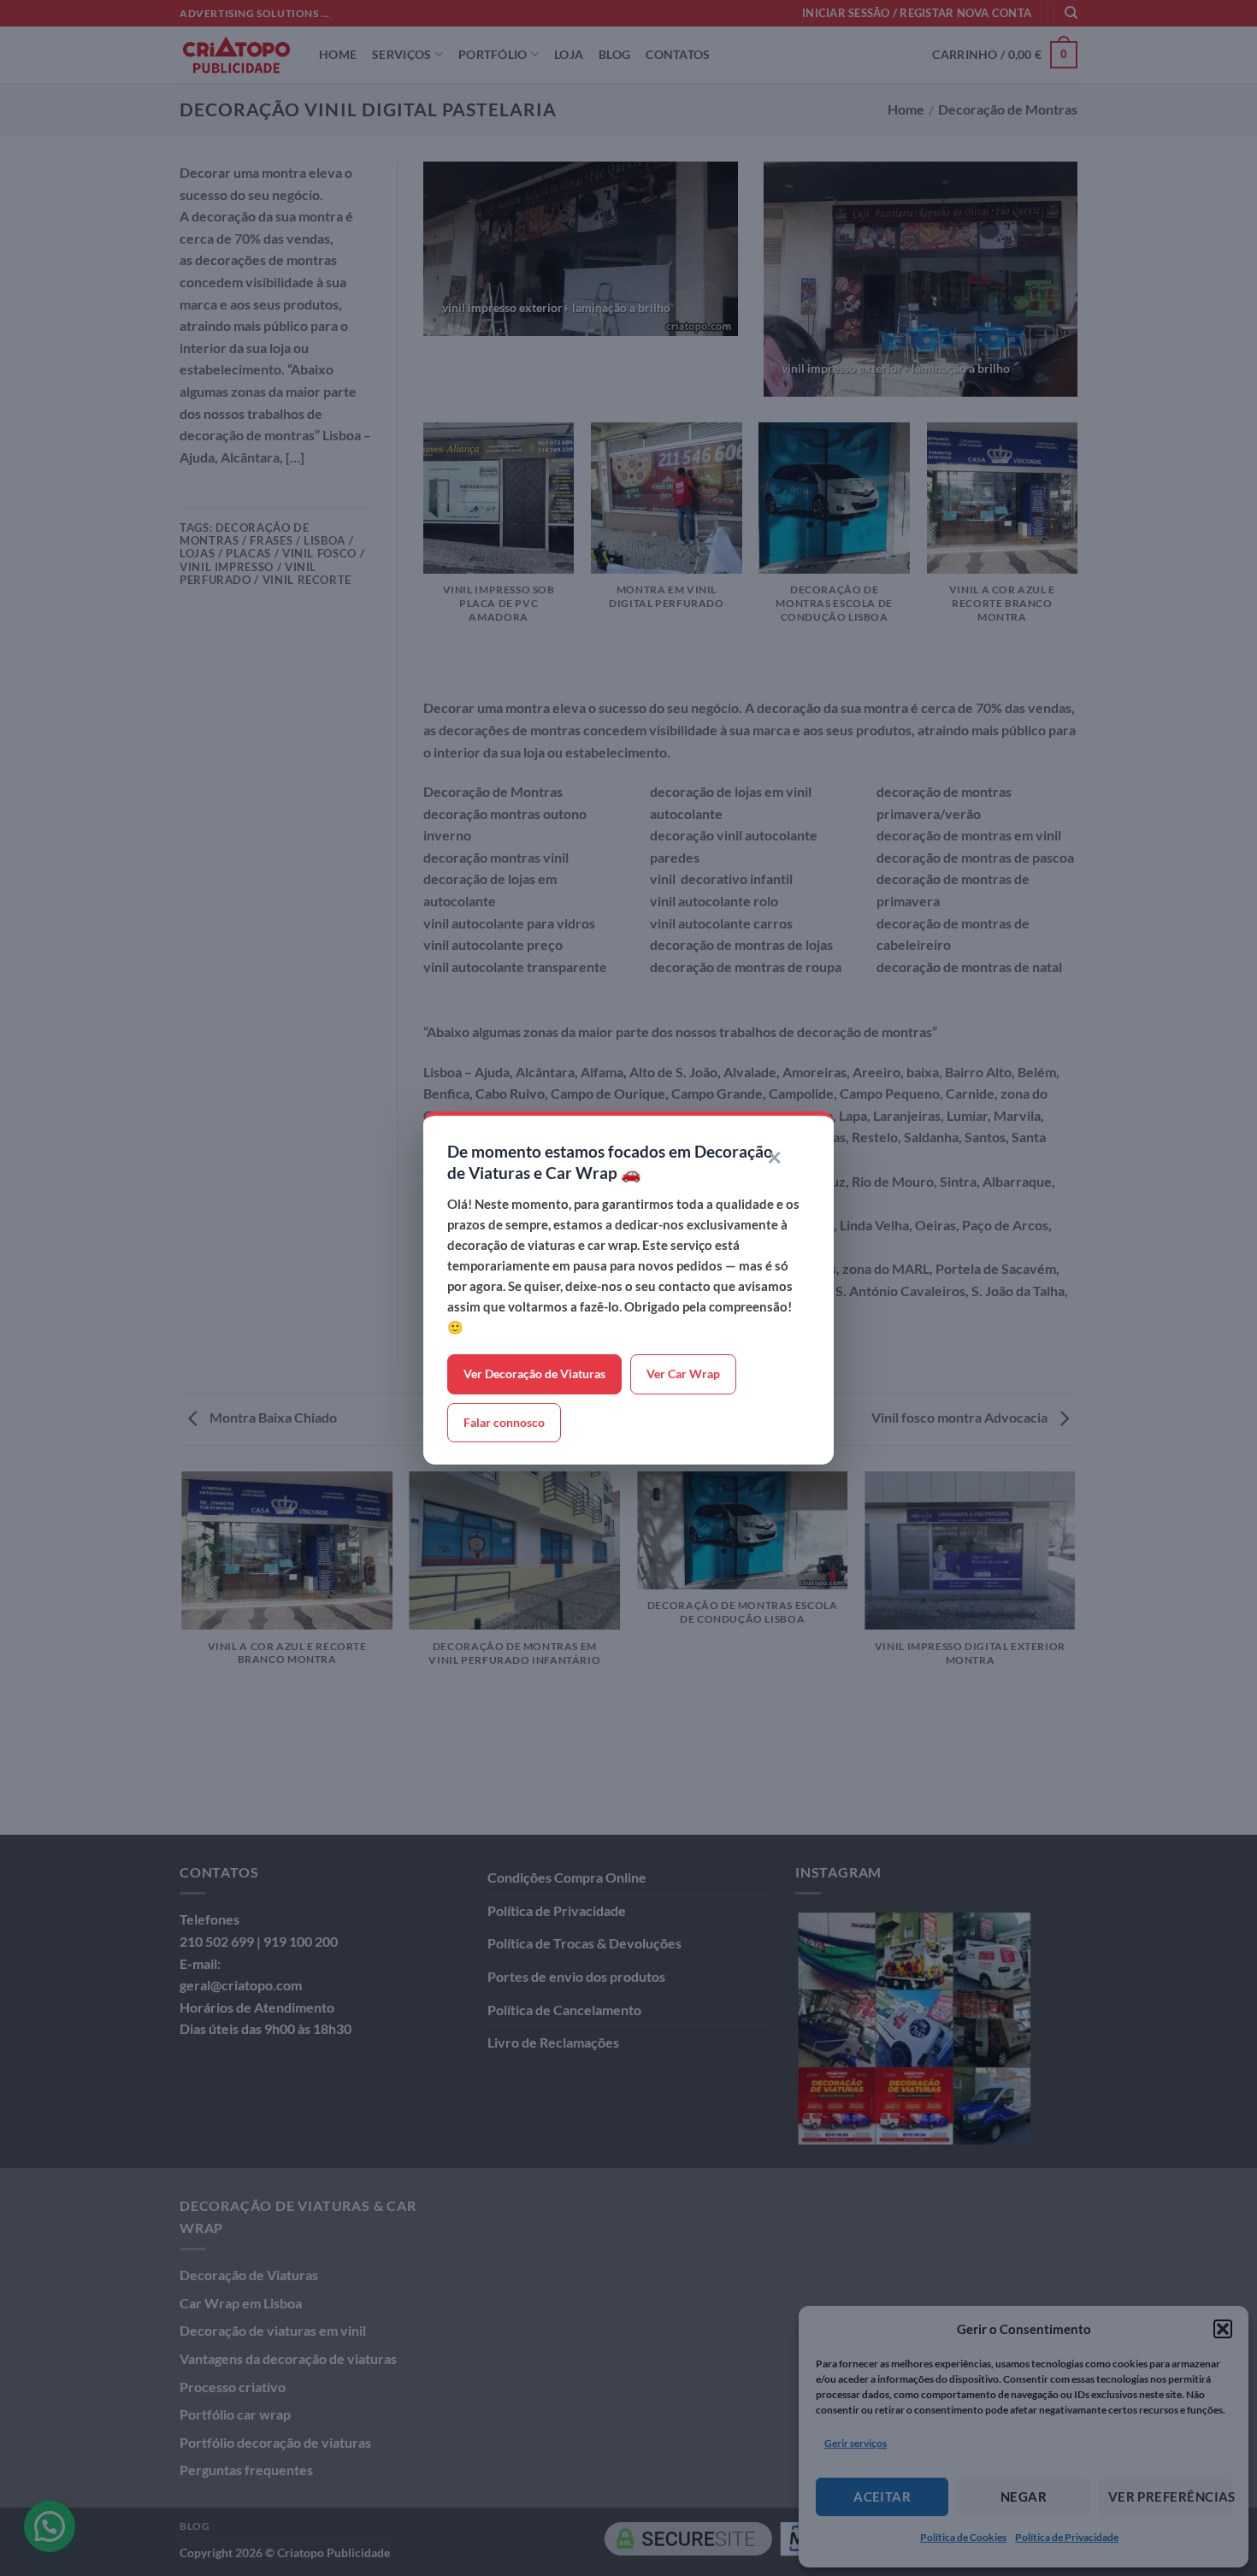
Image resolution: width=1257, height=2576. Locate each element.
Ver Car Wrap (683, 1373)
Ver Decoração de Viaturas (534, 1373)
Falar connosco (504, 1422)
